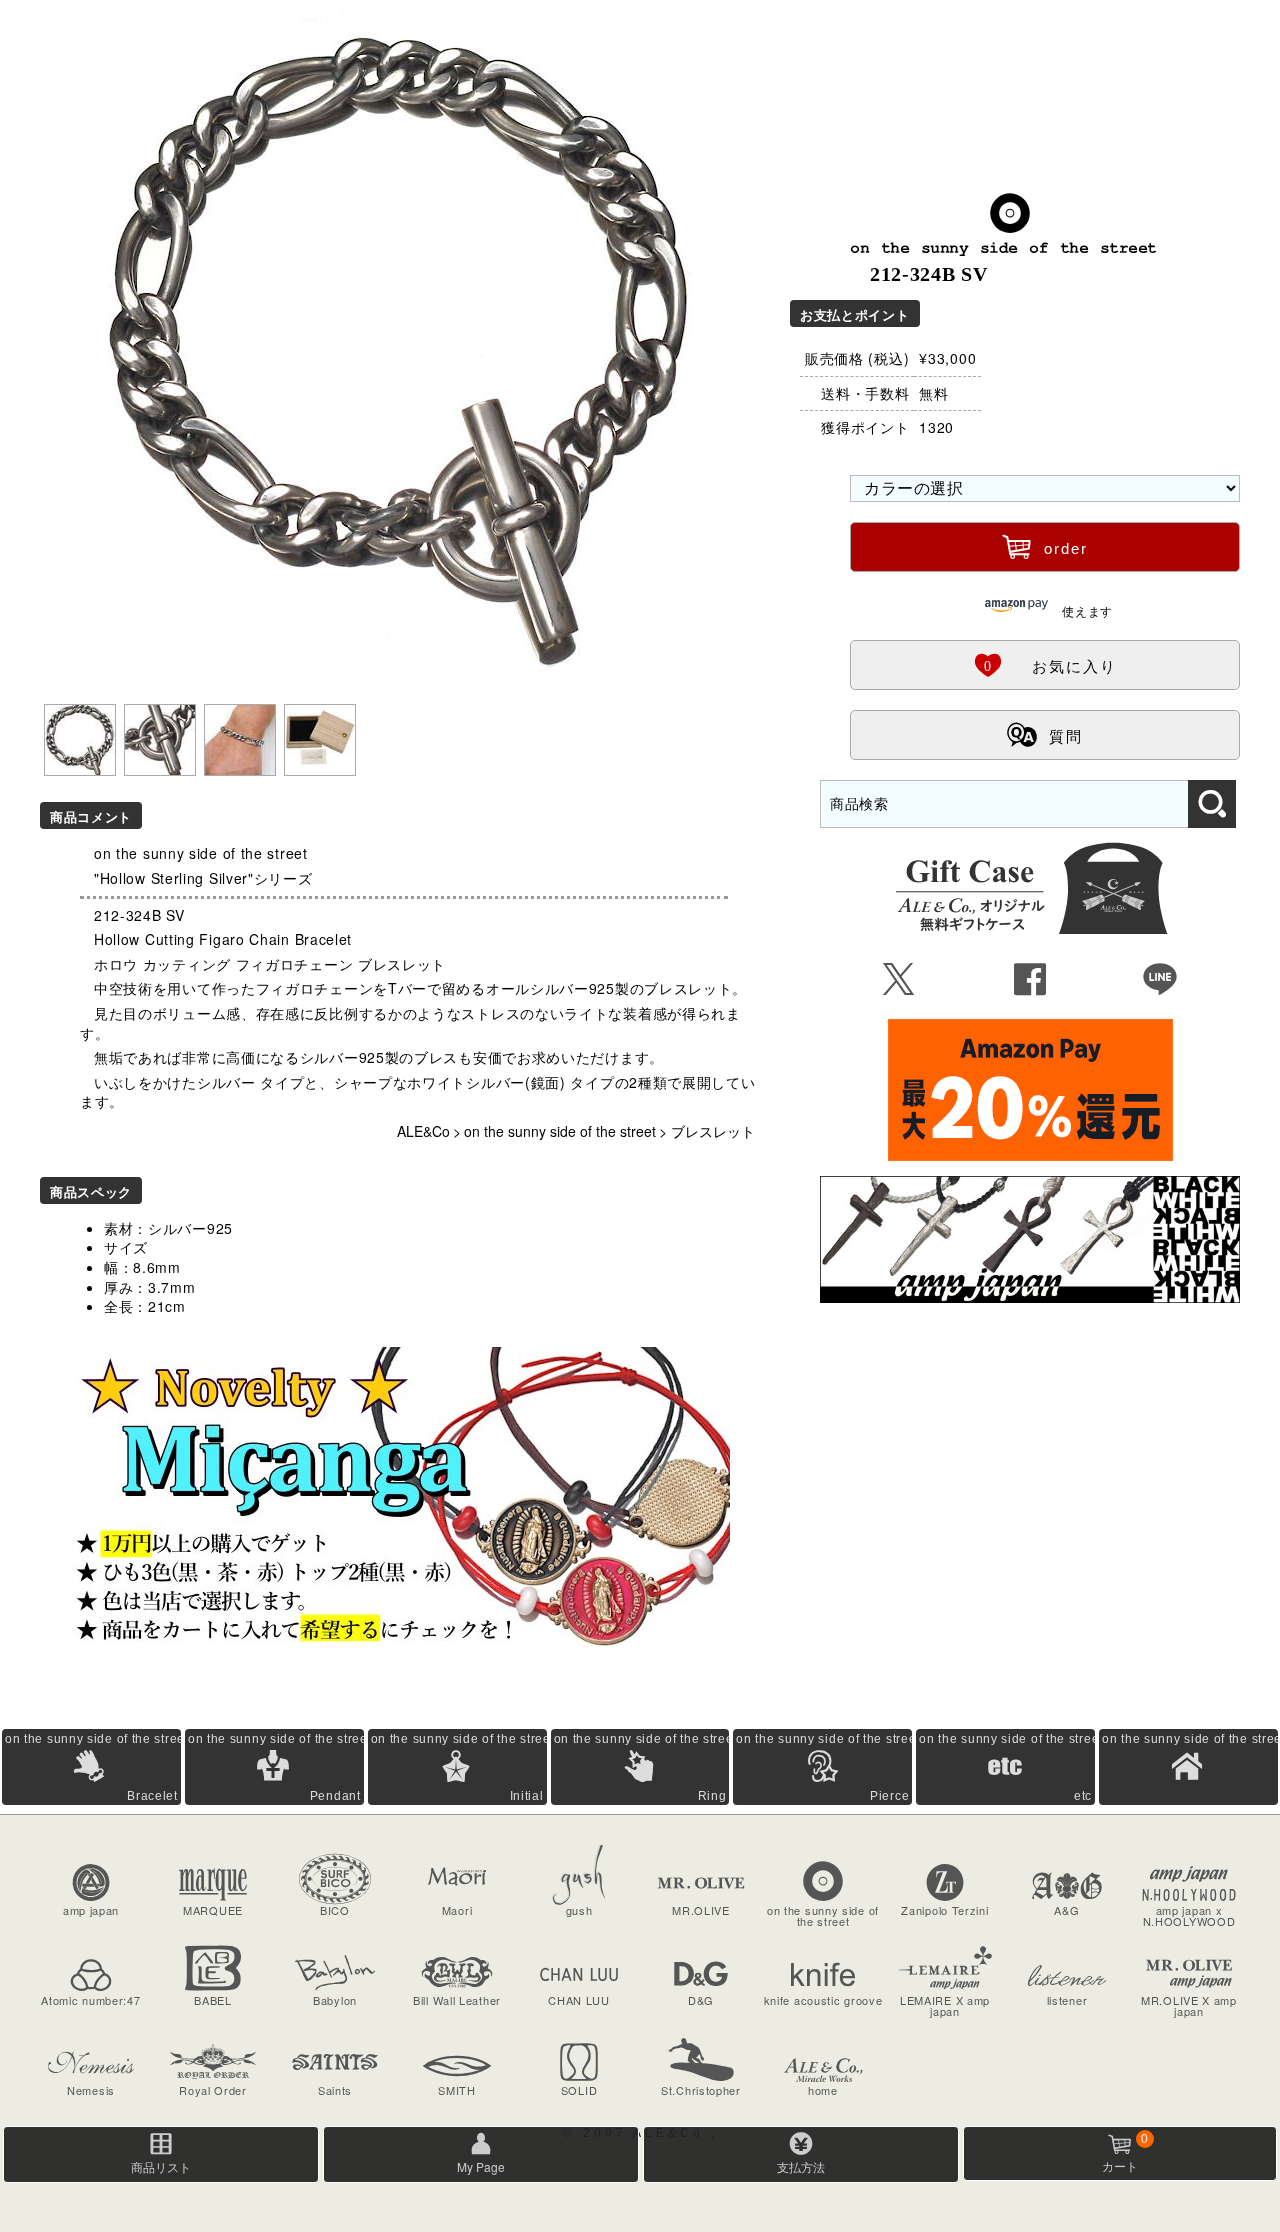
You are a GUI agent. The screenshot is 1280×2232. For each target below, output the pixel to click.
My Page (481, 2166)
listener (1067, 2000)
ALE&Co (423, 1131)
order (1045, 546)
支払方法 (801, 2166)
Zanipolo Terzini (944, 1910)
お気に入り (1045, 664)
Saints (335, 2090)
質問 (1045, 734)
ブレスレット (713, 1131)
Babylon (335, 2000)
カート (1125, 2153)
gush (579, 1910)
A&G (1066, 1910)
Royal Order (213, 2090)
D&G (701, 2000)
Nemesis (91, 2090)
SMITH (457, 2090)
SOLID (579, 2090)
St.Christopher (701, 2090)
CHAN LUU (579, 2000)
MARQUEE (213, 1910)
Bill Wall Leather (457, 2000)
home (823, 2090)
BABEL (213, 2000)
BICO (335, 1910)
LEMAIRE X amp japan (945, 2005)
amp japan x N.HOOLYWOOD (1189, 1915)
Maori (457, 1910)
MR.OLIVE (701, 1910)
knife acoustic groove (823, 2000)
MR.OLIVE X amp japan (1189, 2005)
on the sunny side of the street (560, 1131)
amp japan (91, 1910)
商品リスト (161, 2166)
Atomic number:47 (90, 2000)
